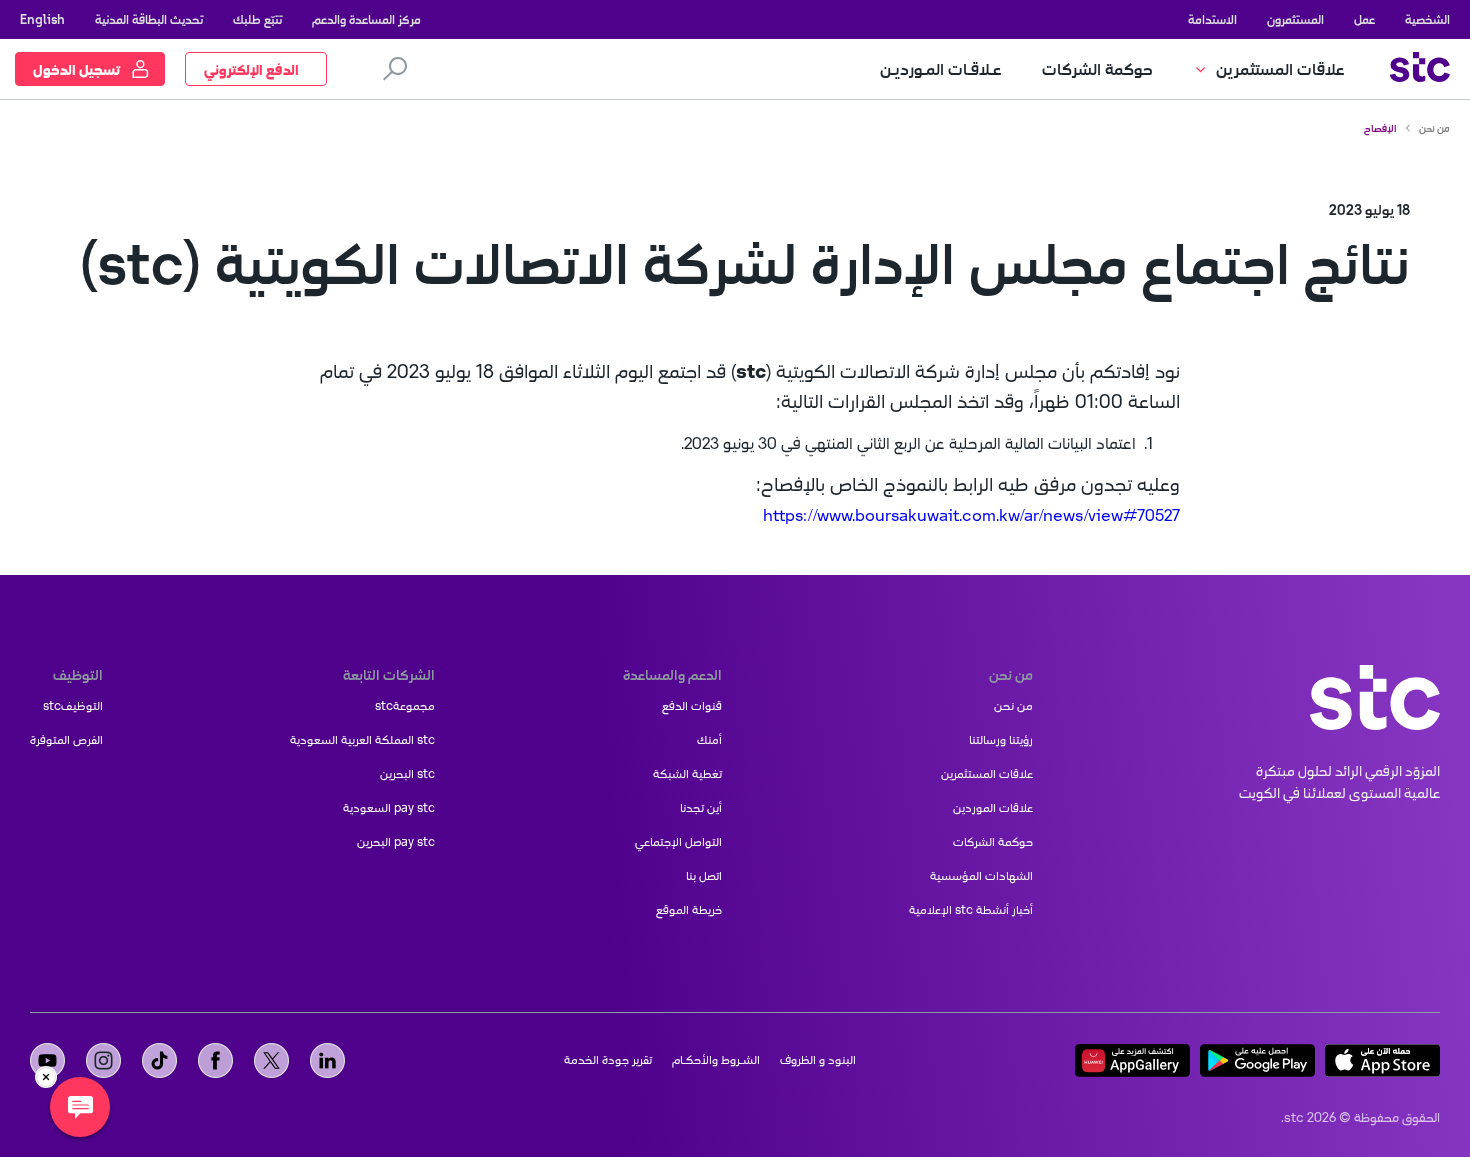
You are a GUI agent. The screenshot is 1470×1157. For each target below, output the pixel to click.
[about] (1375, 697)
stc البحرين (407, 774)
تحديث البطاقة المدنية (149, 19)
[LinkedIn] (327, 1060)
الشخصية (1427, 19)
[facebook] (215, 1060)
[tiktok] (159, 1060)
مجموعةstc (405, 706)
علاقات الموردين (993, 808)
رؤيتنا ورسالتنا (1001, 740)
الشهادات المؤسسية (981, 876)
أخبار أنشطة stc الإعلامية (971, 910)
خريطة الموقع (689, 910)
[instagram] (103, 1060)
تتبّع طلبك (257, 19)
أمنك (709, 740)
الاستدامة (1212, 19)
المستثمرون (1295, 19)
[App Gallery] (1132, 1060)
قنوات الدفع (692, 706)
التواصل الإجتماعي (678, 842)
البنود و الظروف (818, 1060)
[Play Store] (1257, 1060)
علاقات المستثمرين (987, 774)
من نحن (1434, 128)
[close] (46, 1077)
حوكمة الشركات (993, 842)
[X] (271, 1060)
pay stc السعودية (389, 808)
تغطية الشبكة (687, 774)
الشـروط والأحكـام (716, 1060)
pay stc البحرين (396, 842)
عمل (1364, 19)
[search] (395, 69)
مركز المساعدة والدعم (366, 19)
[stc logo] (1420, 69)
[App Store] (1382, 1060)
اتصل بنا (704, 876)
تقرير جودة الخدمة (608, 1060)
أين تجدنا (701, 808)
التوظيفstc (73, 706)
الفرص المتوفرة (66, 740)
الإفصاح (1380, 128)
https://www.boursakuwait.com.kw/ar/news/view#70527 (971, 515)
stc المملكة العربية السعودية (362, 740)
